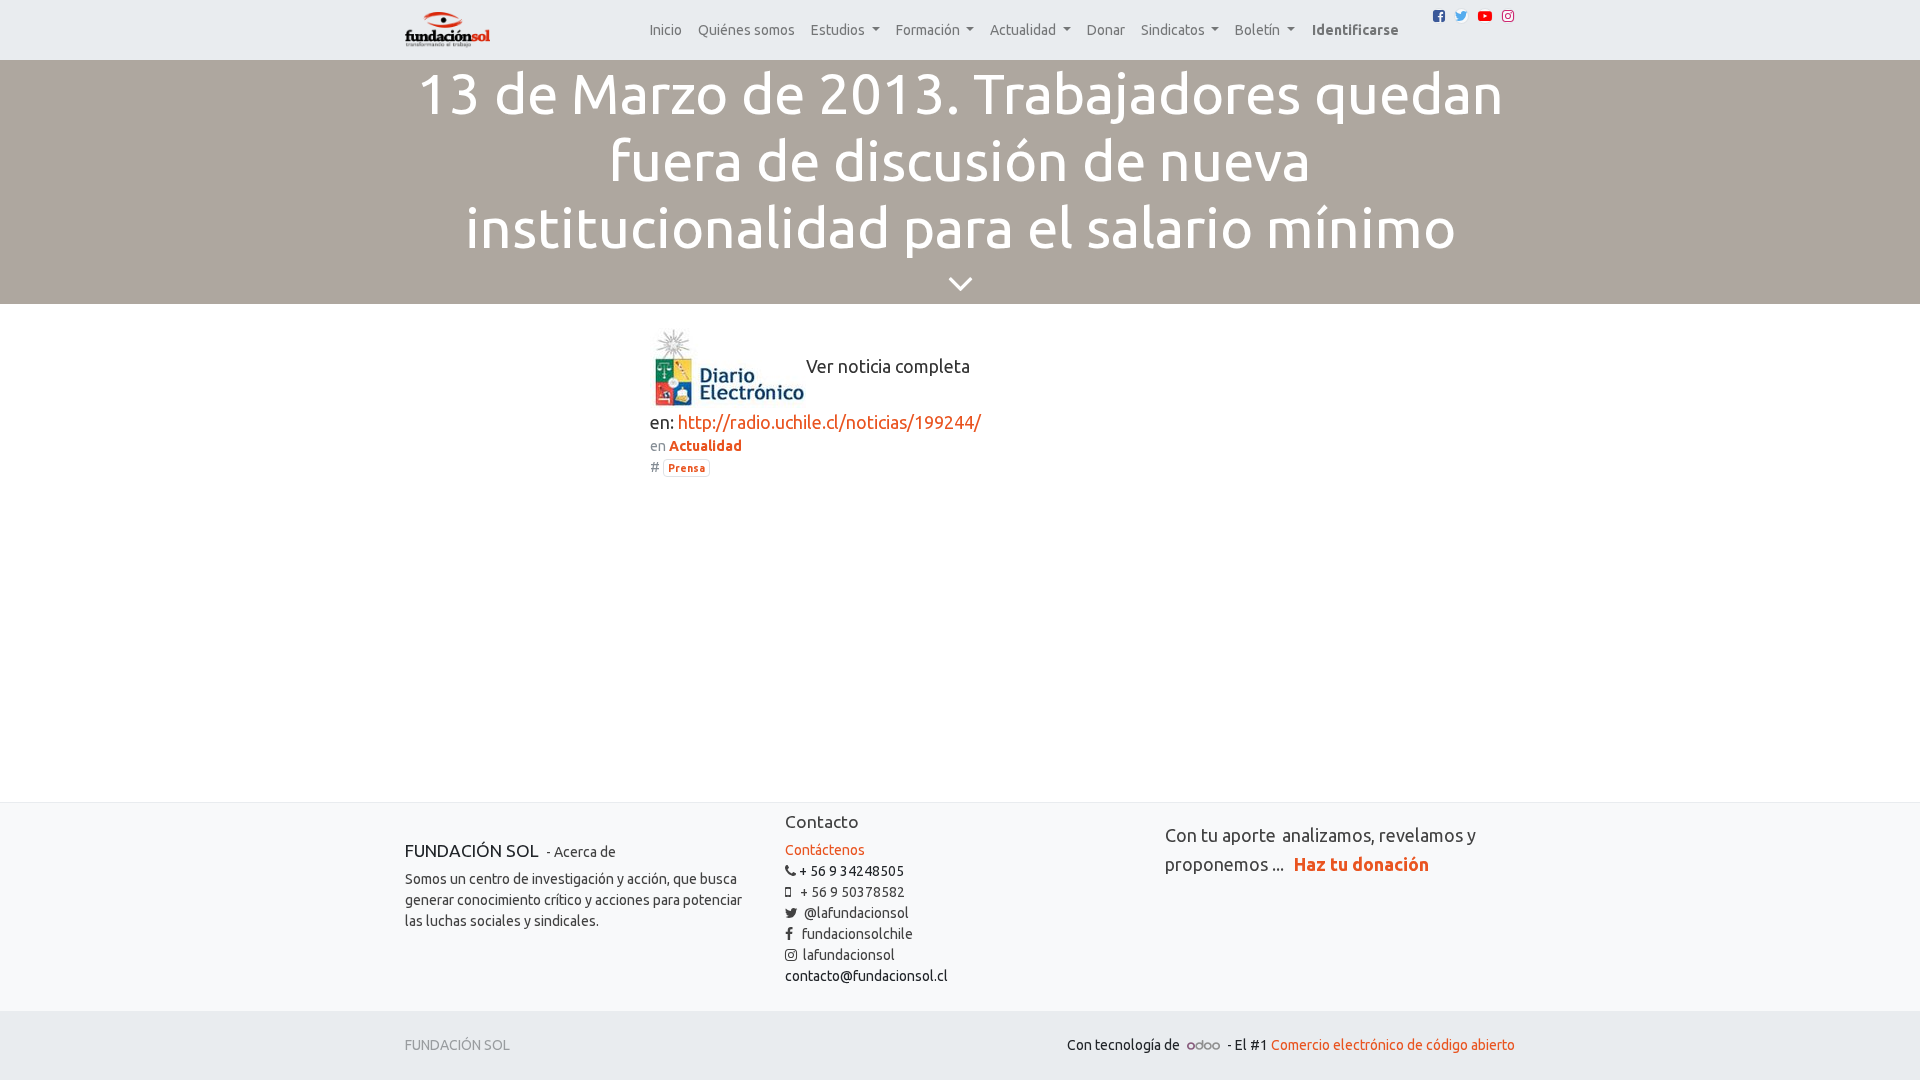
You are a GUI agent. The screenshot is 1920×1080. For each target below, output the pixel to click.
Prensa (686, 468)
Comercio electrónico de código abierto (1393, 1045)
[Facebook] (1439, 16)
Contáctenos (825, 850)
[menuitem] (666, 30)
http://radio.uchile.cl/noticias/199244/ (829, 422)
